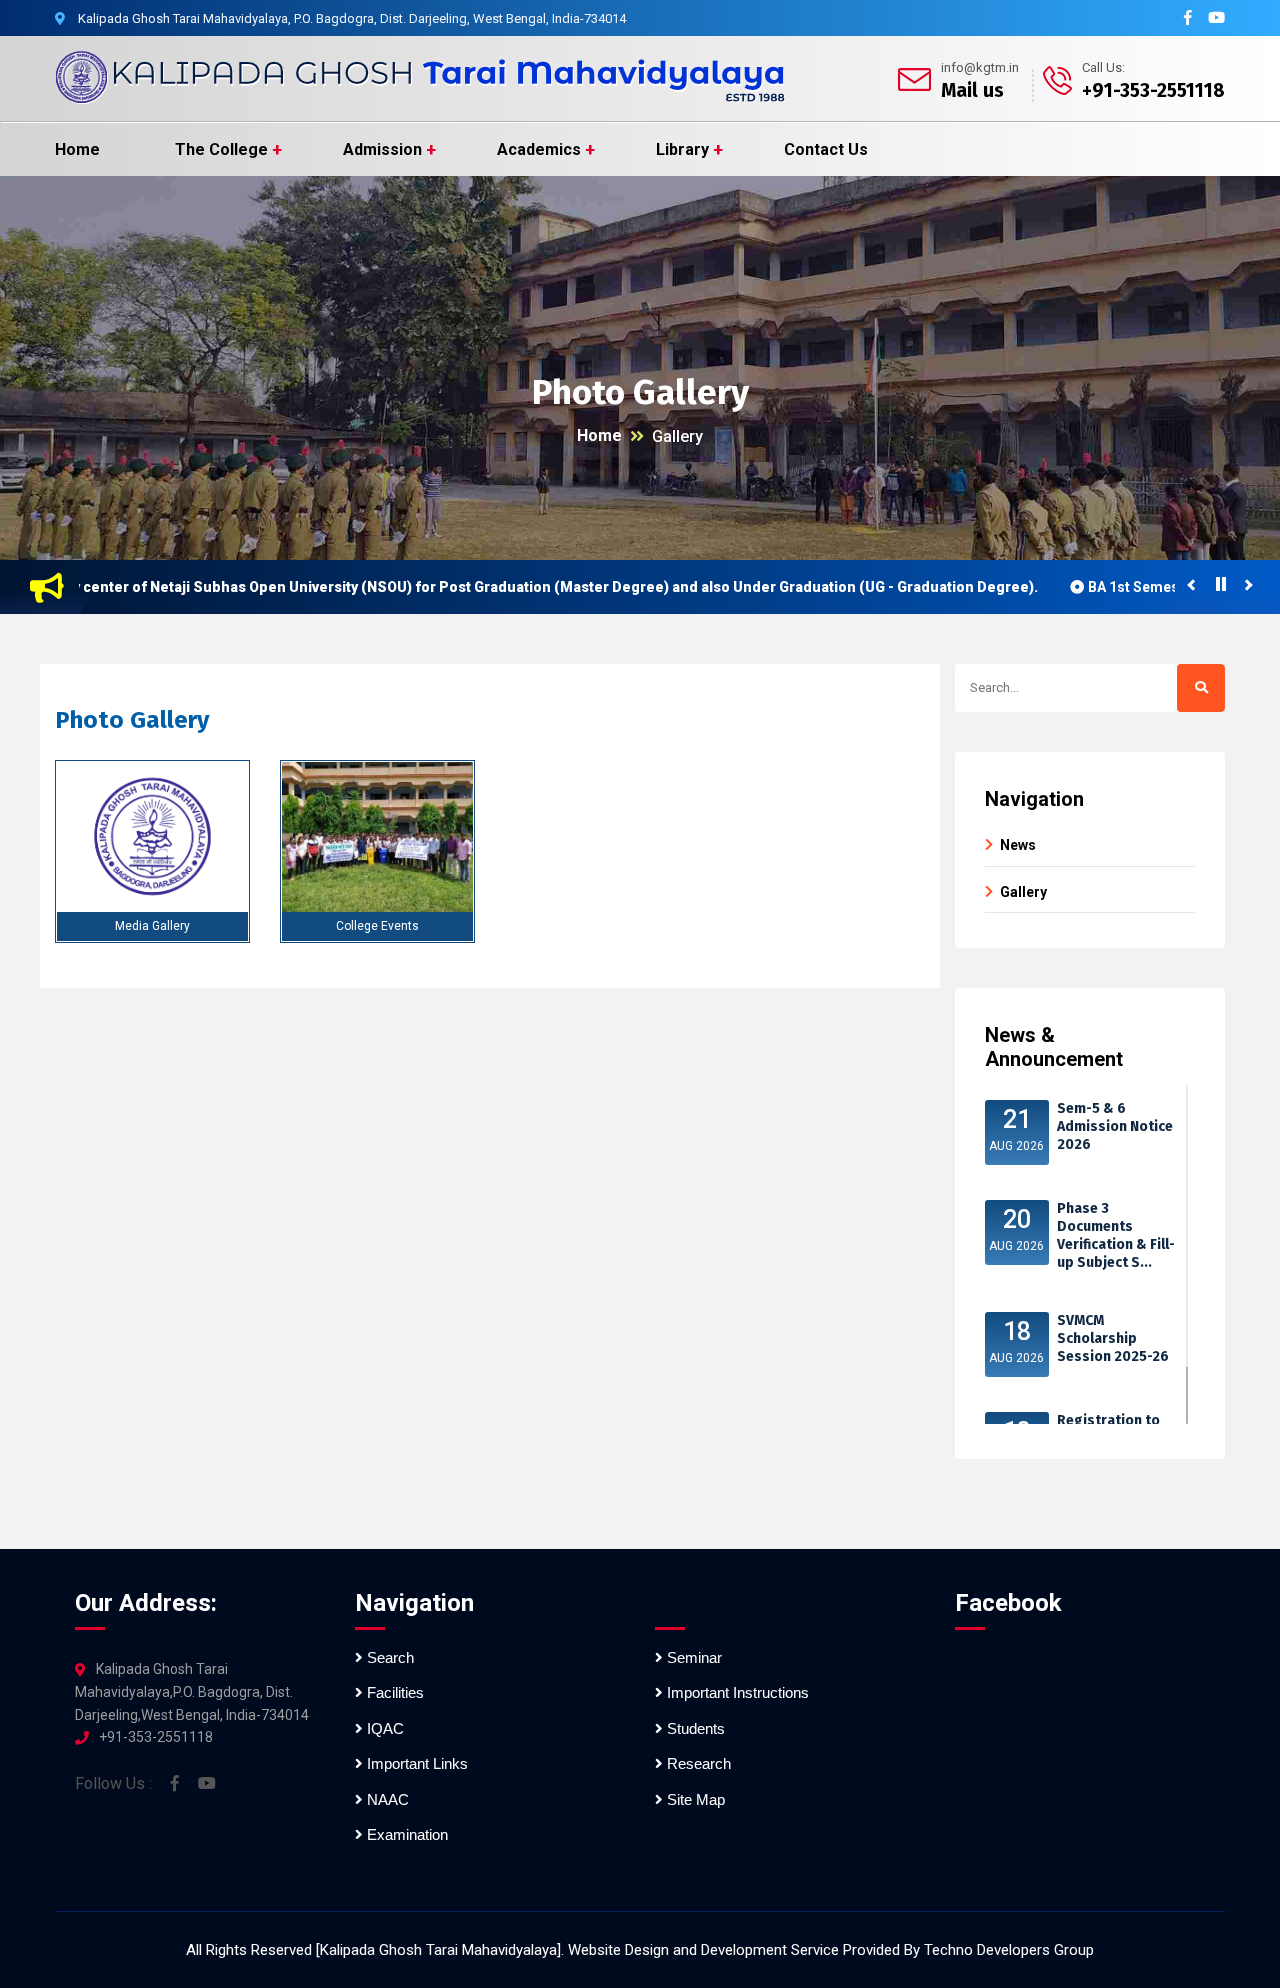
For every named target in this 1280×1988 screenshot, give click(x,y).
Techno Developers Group (1009, 1950)
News (1018, 845)
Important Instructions (736, 1692)
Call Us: (1103, 67)
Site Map (694, 1799)
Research (697, 1763)
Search (388, 1657)
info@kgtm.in (980, 67)
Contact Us (826, 149)
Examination (405, 1834)
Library (682, 149)
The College (221, 149)
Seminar (692, 1657)
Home (77, 149)
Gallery (677, 436)
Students (694, 1728)
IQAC (383, 1728)
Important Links (415, 1763)
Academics (539, 149)
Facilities (393, 1692)
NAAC (386, 1799)
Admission (382, 149)
